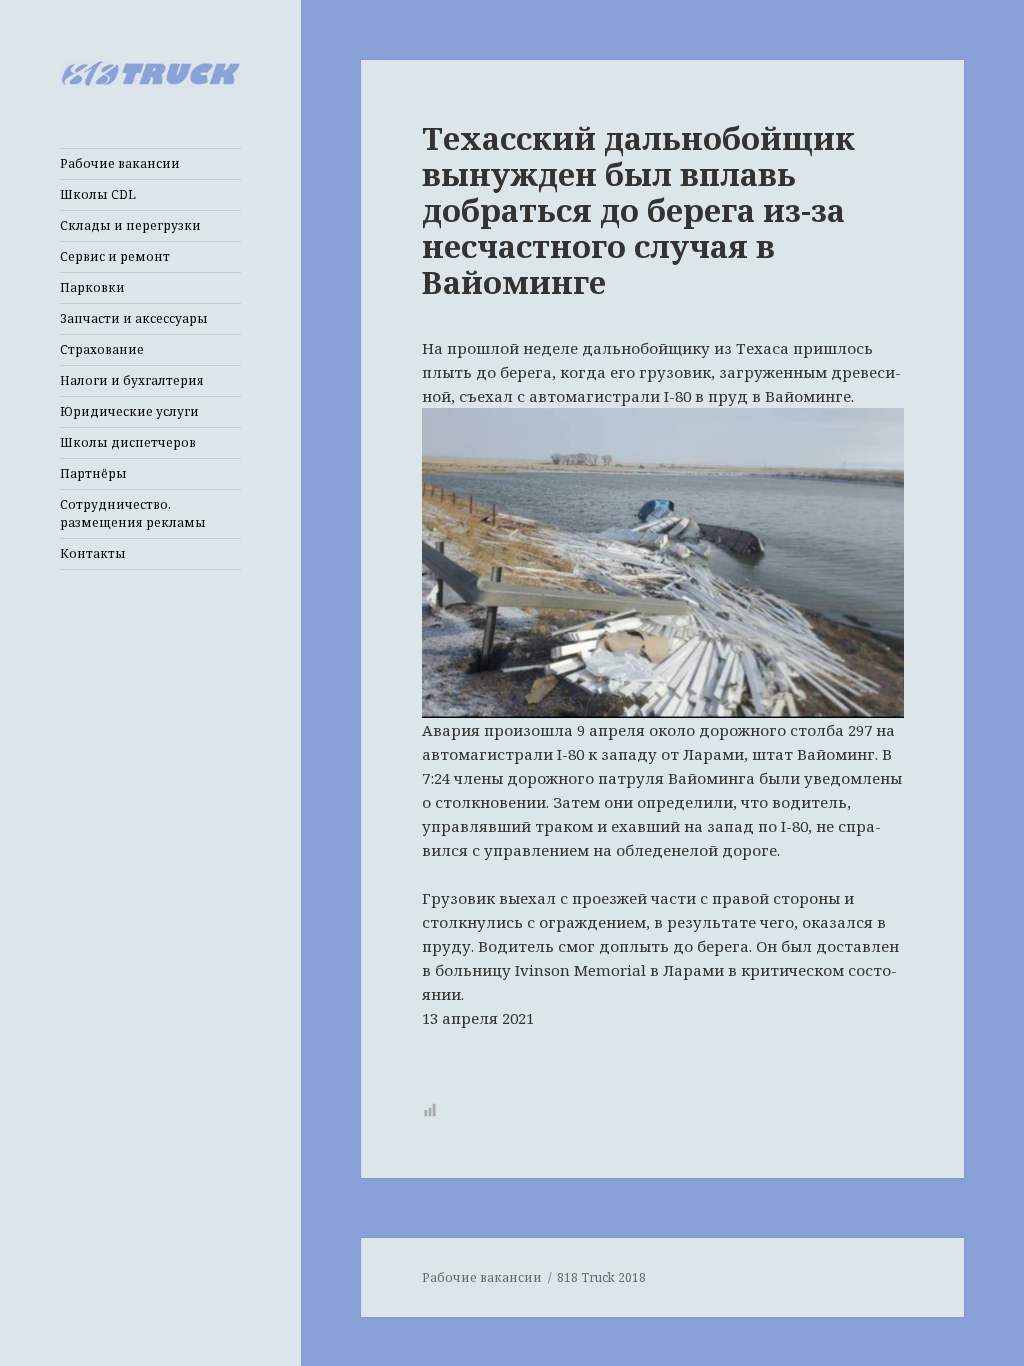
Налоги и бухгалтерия (132, 380)
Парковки (92, 287)
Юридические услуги (129, 411)
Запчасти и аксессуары (134, 318)
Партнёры (93, 473)
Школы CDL (98, 194)
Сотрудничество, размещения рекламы (133, 513)
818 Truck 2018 (601, 1277)
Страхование (102, 349)
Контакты (93, 553)
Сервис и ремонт (115, 256)
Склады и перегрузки (130, 225)
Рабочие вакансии (120, 163)
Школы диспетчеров (128, 442)
